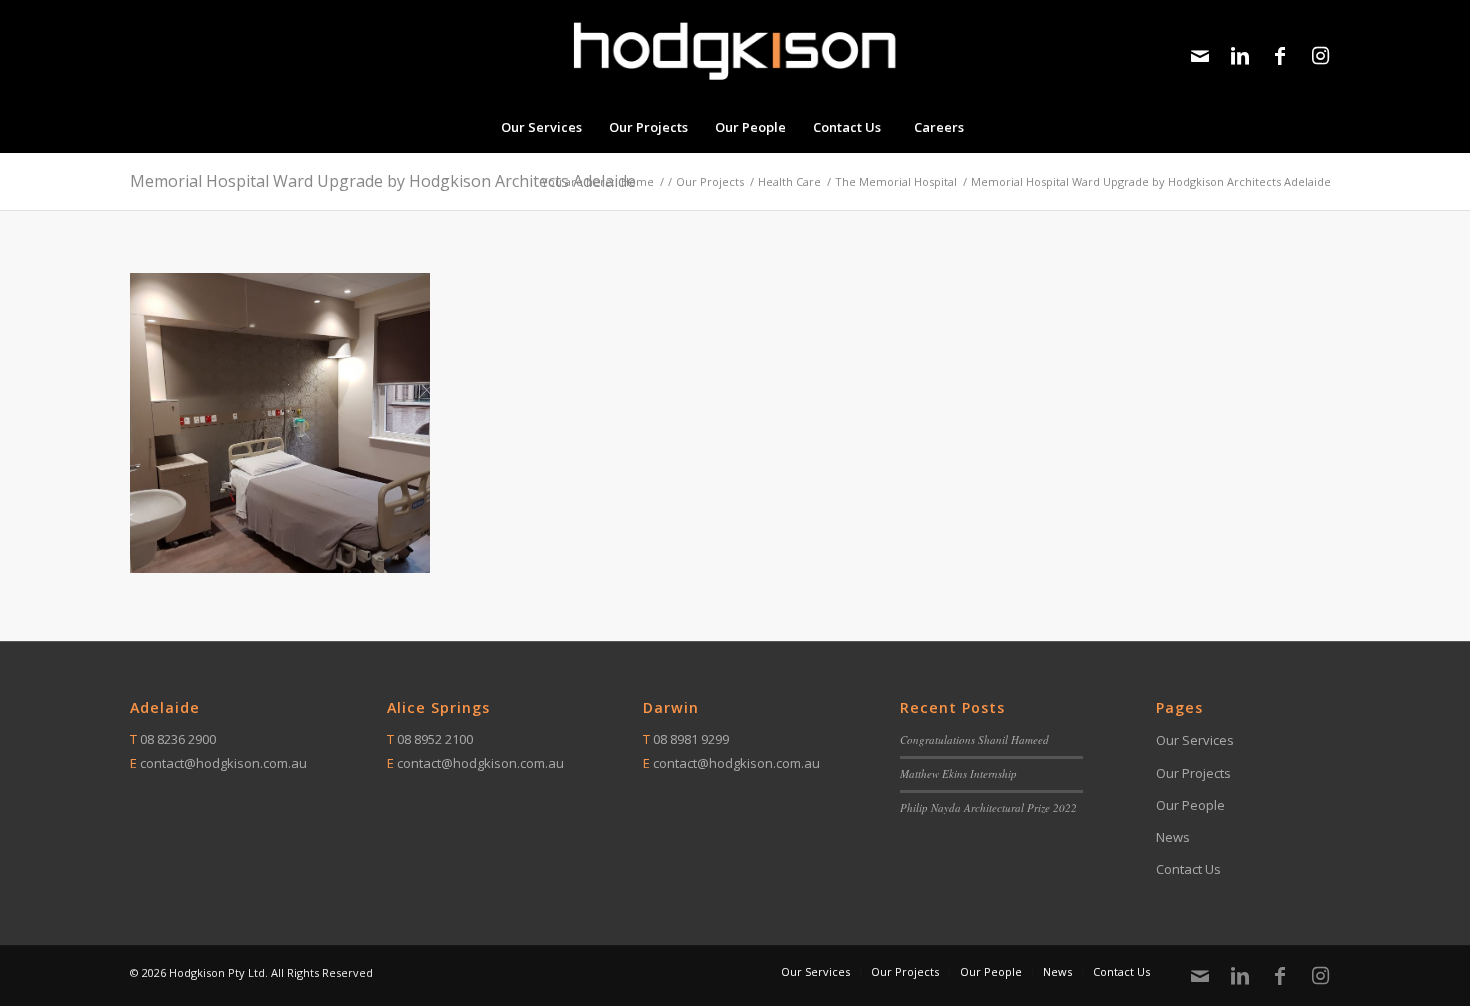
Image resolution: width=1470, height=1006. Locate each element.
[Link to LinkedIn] (1240, 56)
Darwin (671, 707)
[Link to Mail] (1200, 56)
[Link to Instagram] (1320, 56)
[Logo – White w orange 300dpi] (735, 51)
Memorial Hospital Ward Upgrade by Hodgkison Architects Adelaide (383, 181)
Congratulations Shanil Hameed (974, 739)
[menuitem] (541, 127)
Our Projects (1193, 773)
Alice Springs (438, 707)
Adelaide (165, 707)
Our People (1190, 805)
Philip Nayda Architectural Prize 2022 (988, 807)
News (1173, 837)
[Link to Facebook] (1280, 56)
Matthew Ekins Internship (958, 773)
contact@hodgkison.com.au (223, 763)
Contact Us (1188, 869)
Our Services (1195, 740)
